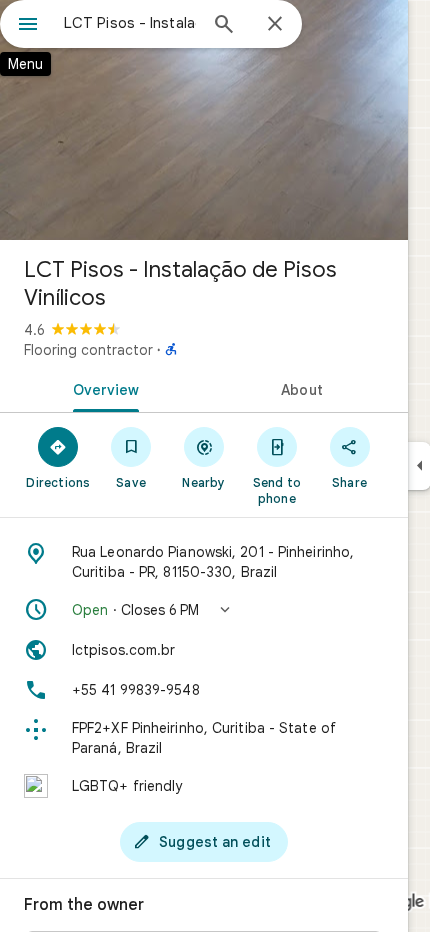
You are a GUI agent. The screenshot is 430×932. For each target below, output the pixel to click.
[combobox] (130, 23)
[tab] (102, 388)
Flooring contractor (88, 350)
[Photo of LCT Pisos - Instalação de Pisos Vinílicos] (204, 120)
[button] (204, 610)
